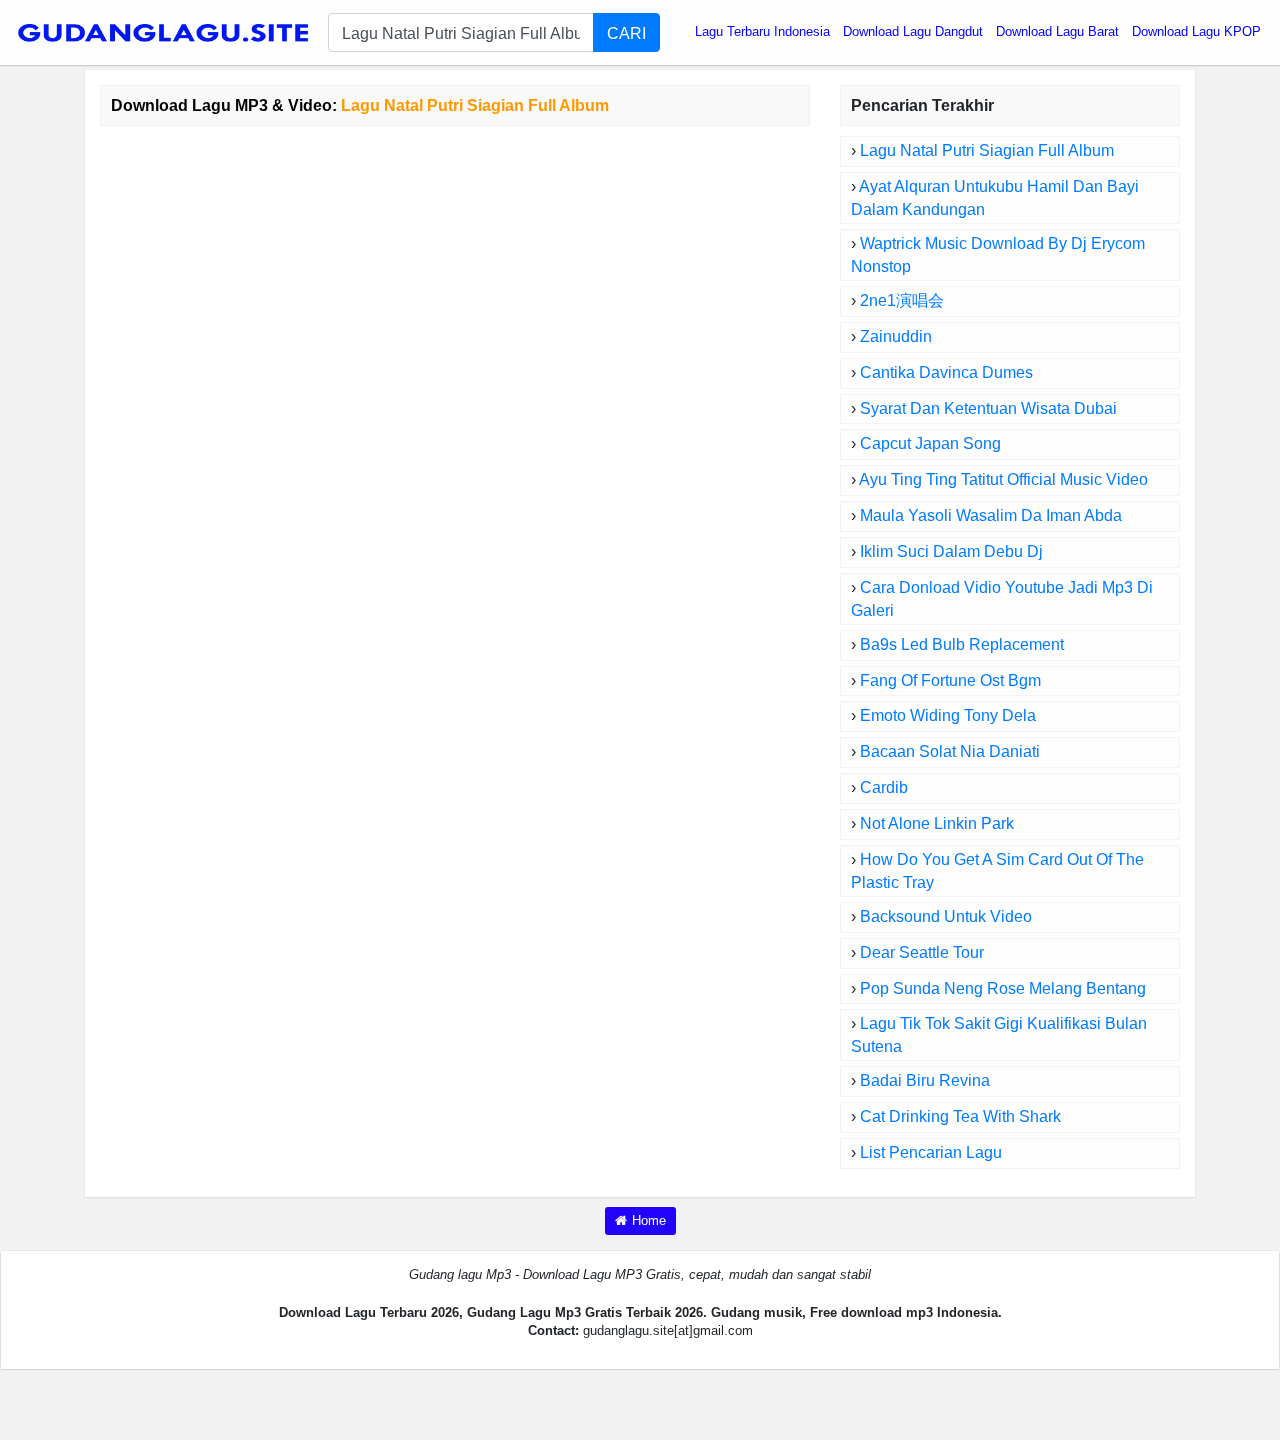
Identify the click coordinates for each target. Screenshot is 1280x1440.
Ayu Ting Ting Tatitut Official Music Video (1003, 479)
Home (649, 1220)
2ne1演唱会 (902, 300)
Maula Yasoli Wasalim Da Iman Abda (991, 515)
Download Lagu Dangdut (913, 31)
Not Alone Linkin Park (937, 823)
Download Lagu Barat (1057, 31)
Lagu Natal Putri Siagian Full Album (987, 150)
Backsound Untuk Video (946, 916)
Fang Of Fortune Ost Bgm (950, 680)
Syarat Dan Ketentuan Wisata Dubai (988, 408)
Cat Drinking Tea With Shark (960, 1116)
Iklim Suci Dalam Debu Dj (951, 551)
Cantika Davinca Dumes (946, 372)
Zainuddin (896, 336)
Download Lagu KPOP (1196, 31)
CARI (626, 33)
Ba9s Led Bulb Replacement (962, 644)
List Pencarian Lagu (931, 1152)
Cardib (884, 787)
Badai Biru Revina (925, 1080)
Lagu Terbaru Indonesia (762, 31)
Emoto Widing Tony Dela (948, 715)
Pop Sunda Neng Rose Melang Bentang (1003, 988)
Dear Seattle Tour (922, 952)
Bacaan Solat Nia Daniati (950, 751)
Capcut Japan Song (930, 443)
